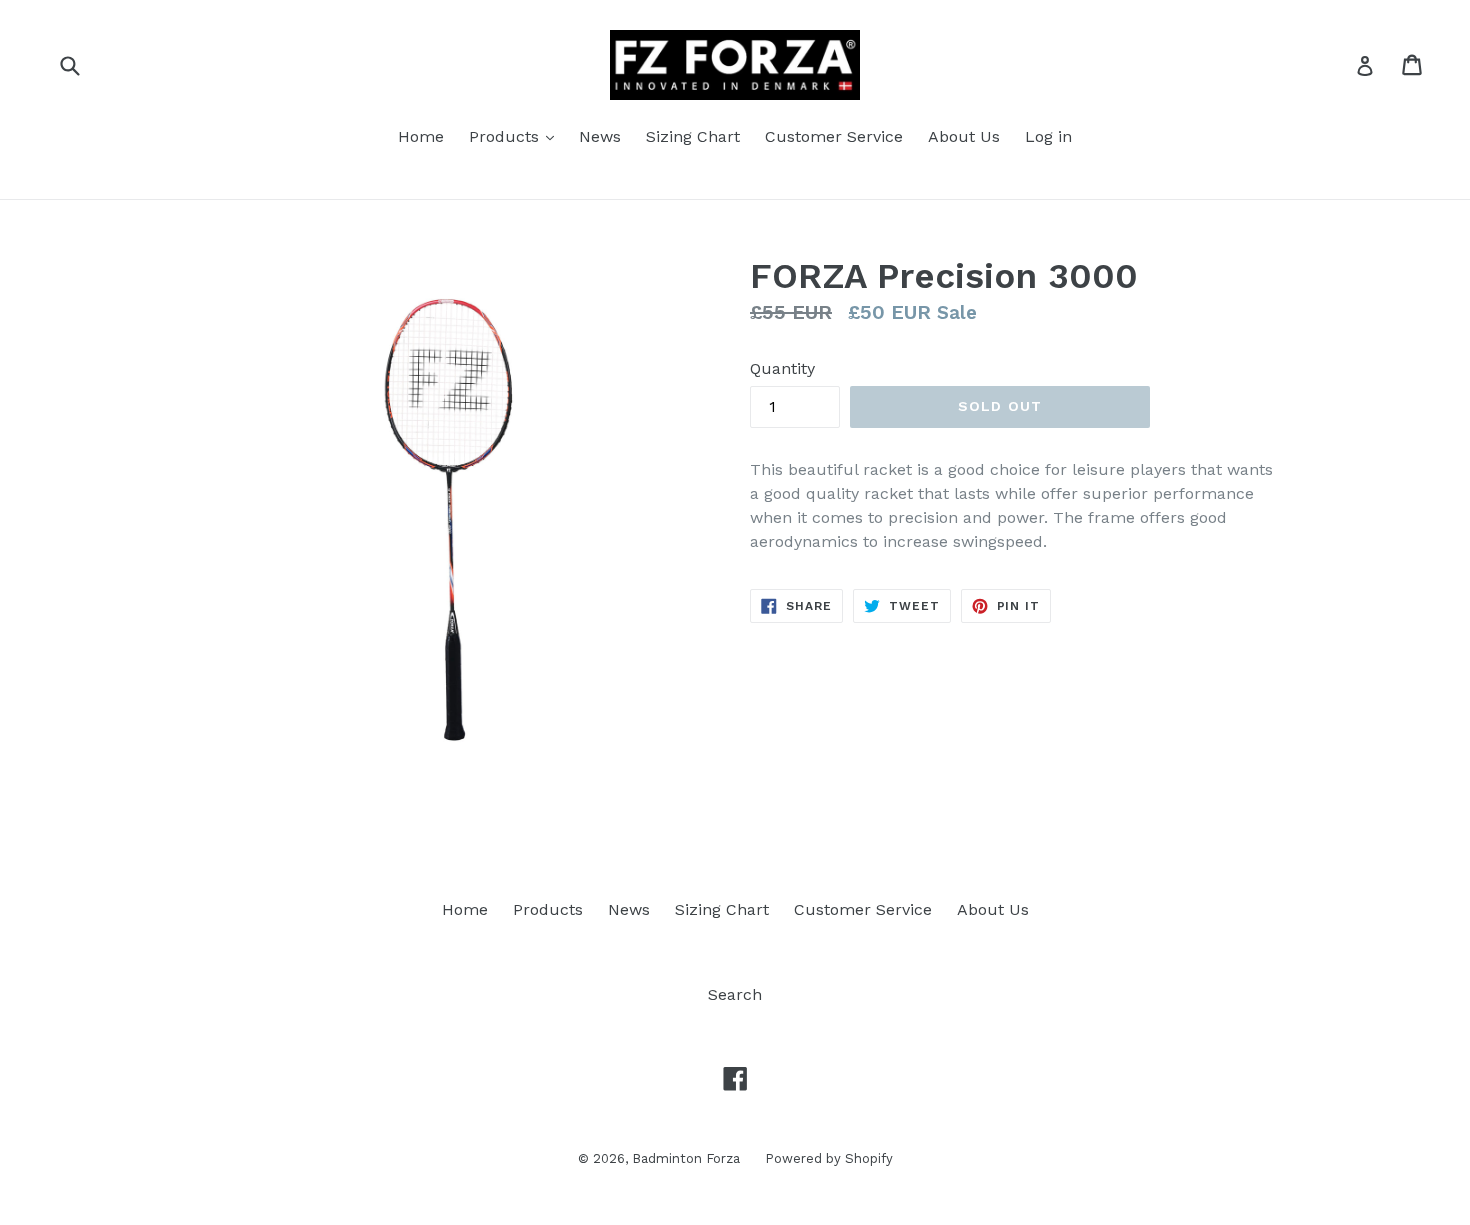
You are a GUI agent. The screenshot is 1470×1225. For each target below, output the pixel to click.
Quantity (782, 368)
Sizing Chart (693, 136)
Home (421, 136)
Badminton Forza (686, 1158)
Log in (1048, 136)
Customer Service (834, 136)
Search (735, 994)
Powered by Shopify (829, 1158)
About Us (964, 136)
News (600, 136)
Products (506, 136)
